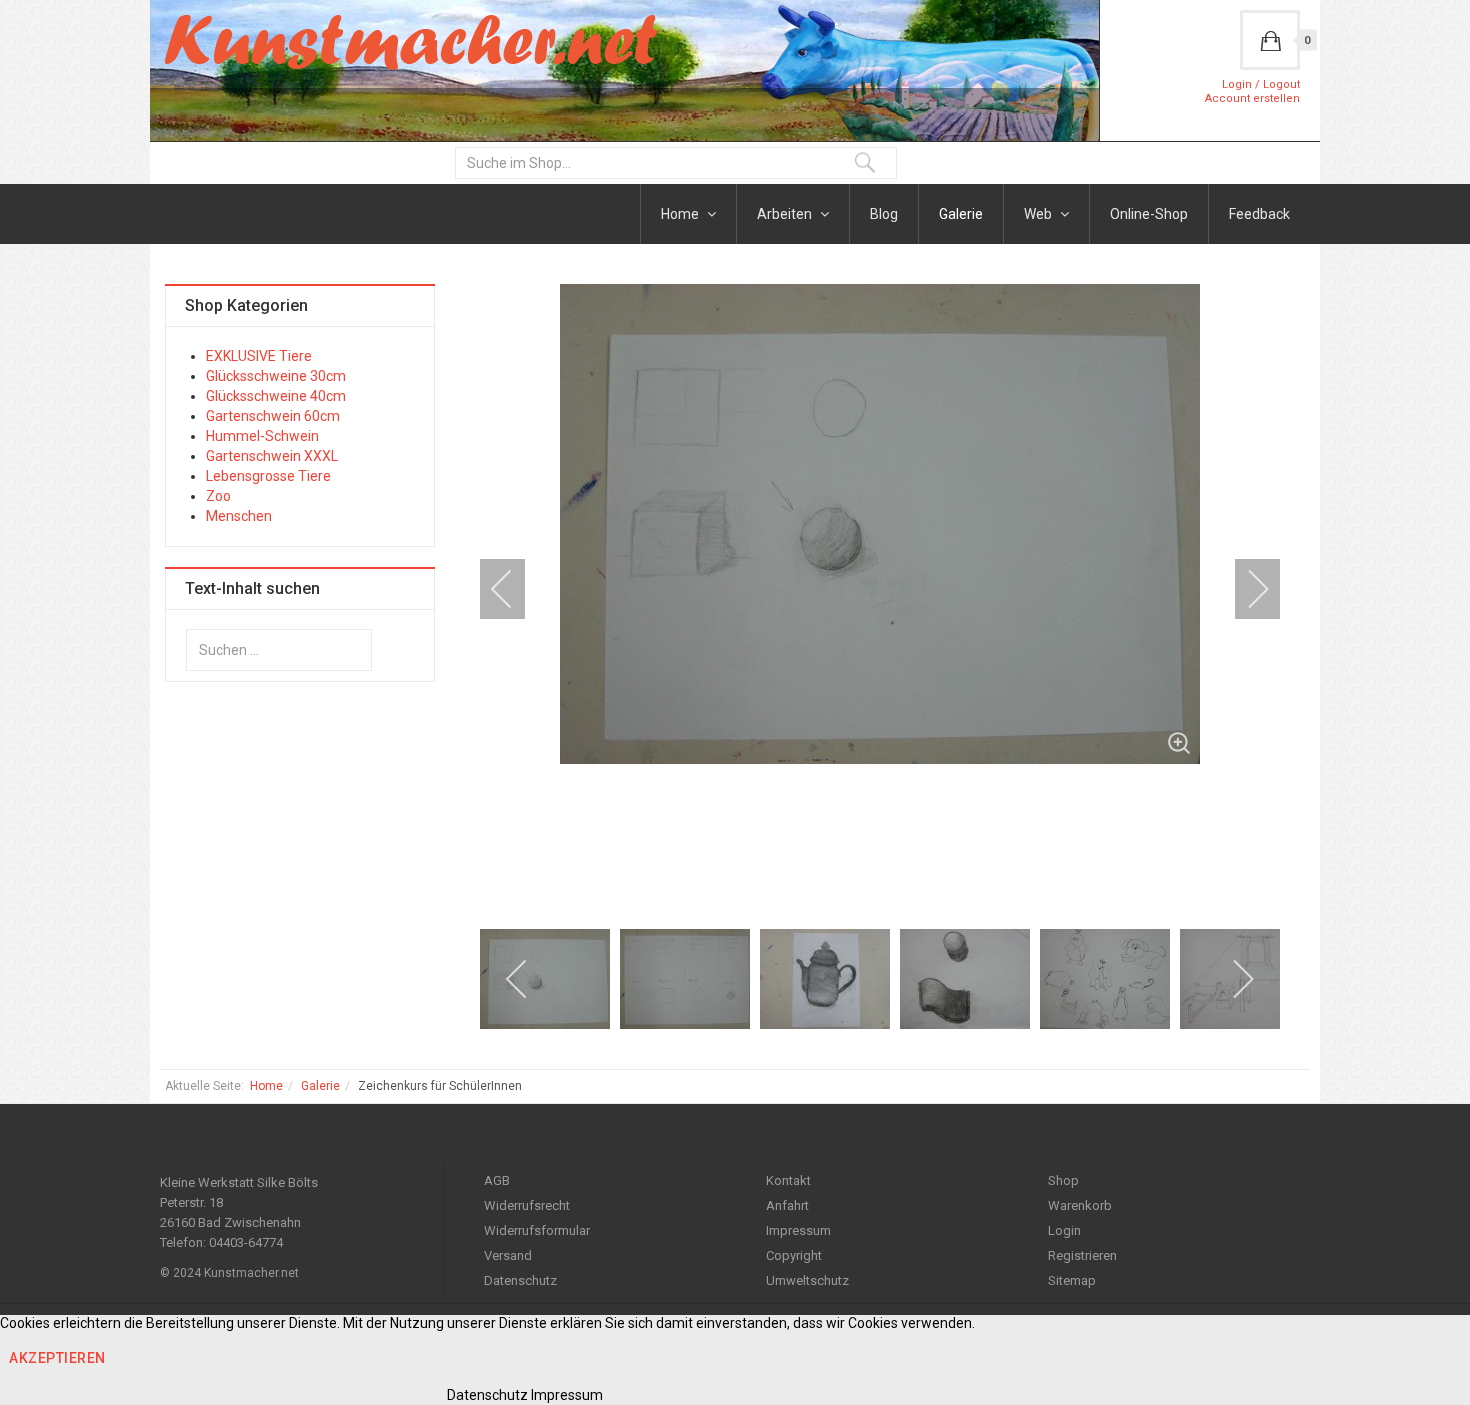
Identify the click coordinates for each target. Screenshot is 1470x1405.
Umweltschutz (807, 1280)
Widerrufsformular (537, 1230)
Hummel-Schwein (262, 436)
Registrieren (1082, 1255)
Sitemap (1072, 1280)
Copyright (794, 1255)
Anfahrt (787, 1205)
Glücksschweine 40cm (276, 396)
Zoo (218, 496)
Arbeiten (786, 214)
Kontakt (788, 1180)
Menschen (239, 516)
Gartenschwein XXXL (272, 456)
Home (681, 214)
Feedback (1259, 214)
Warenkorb (1080, 1205)
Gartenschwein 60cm (273, 416)
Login (1064, 1230)
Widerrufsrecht (527, 1205)
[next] (1245, 589)
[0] (1270, 40)
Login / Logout (1261, 84)
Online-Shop (1149, 214)
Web (1039, 214)
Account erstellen (1252, 98)
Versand (508, 1255)
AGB (497, 1180)
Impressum (798, 1230)
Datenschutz (520, 1280)
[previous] (515, 589)
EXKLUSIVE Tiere (259, 356)
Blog (884, 214)
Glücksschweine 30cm (276, 376)
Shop (1063, 1180)
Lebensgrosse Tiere (268, 476)
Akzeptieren (57, 1358)
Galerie (961, 214)
